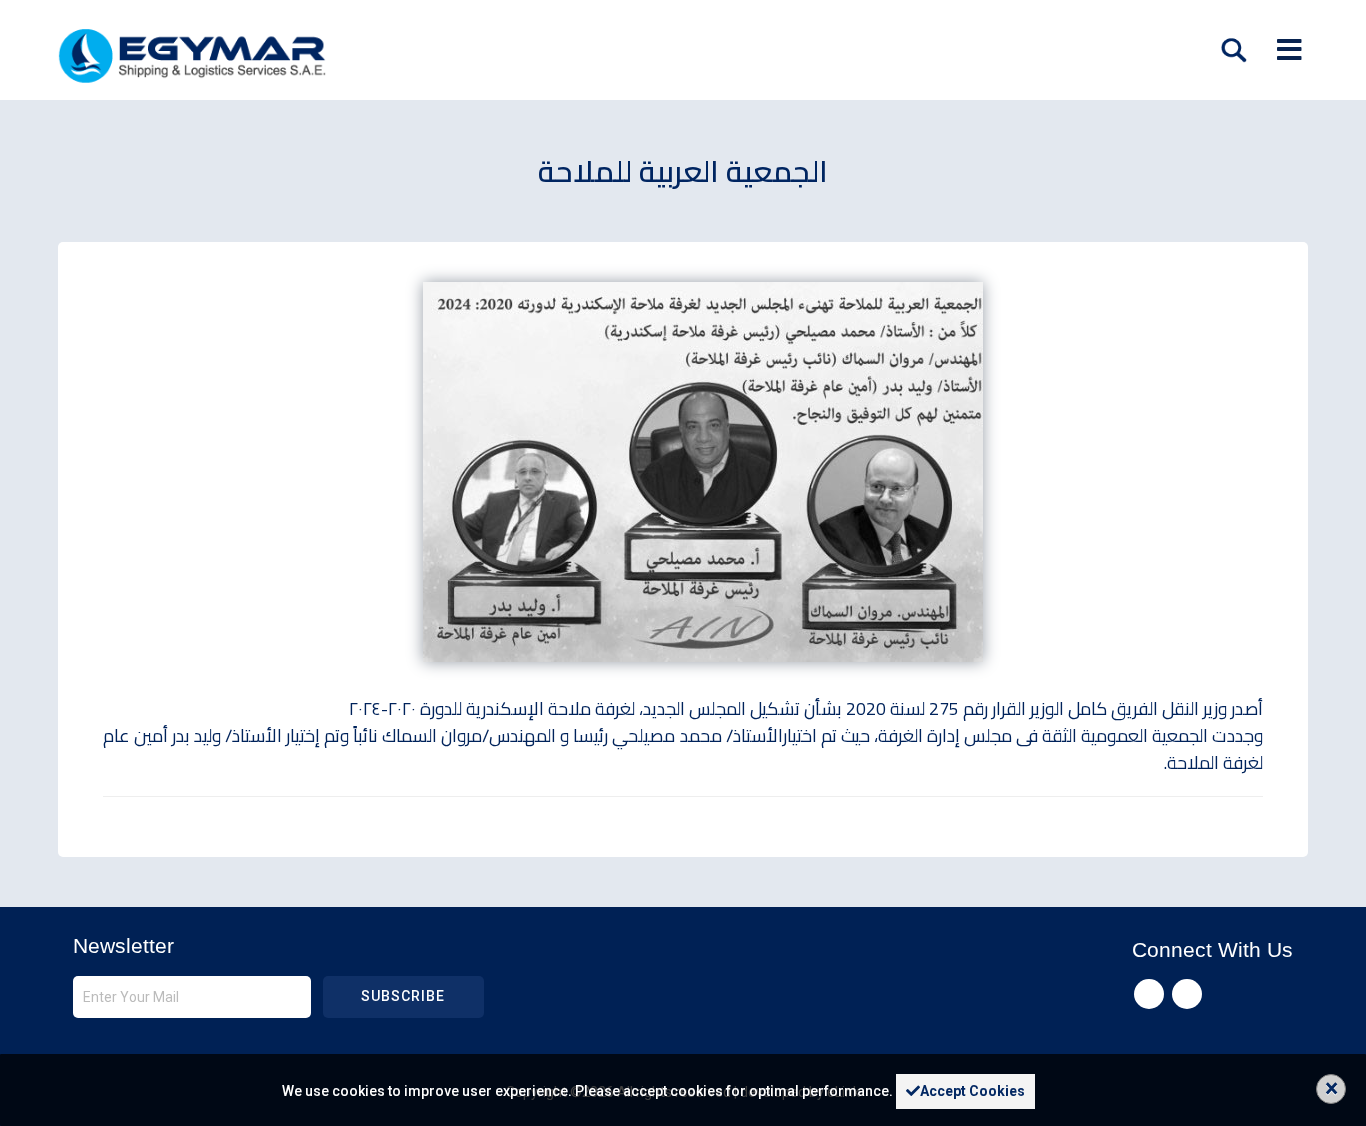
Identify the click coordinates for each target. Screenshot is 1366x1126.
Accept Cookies (972, 1091)
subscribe (403, 996)
